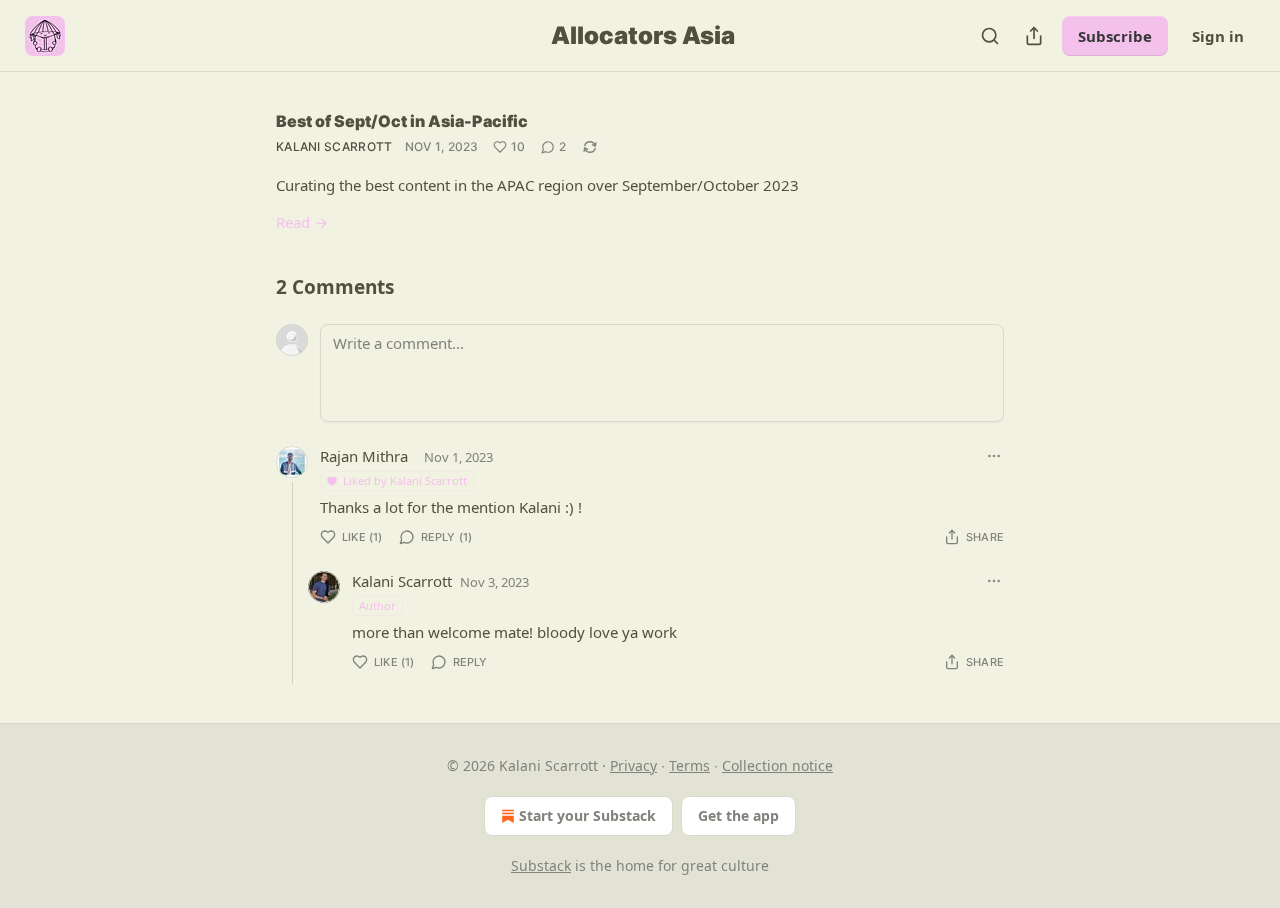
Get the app (738, 815)
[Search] (990, 36)
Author (377, 605)
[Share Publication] (1034, 36)
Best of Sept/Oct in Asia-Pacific (402, 121)
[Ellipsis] (994, 456)
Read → (302, 222)
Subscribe (1115, 36)
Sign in (1218, 36)
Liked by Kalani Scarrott (405, 480)
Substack (541, 865)
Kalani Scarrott (334, 146)
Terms (689, 765)
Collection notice (777, 765)
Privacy (633, 765)
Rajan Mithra (364, 456)
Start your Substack (587, 815)
